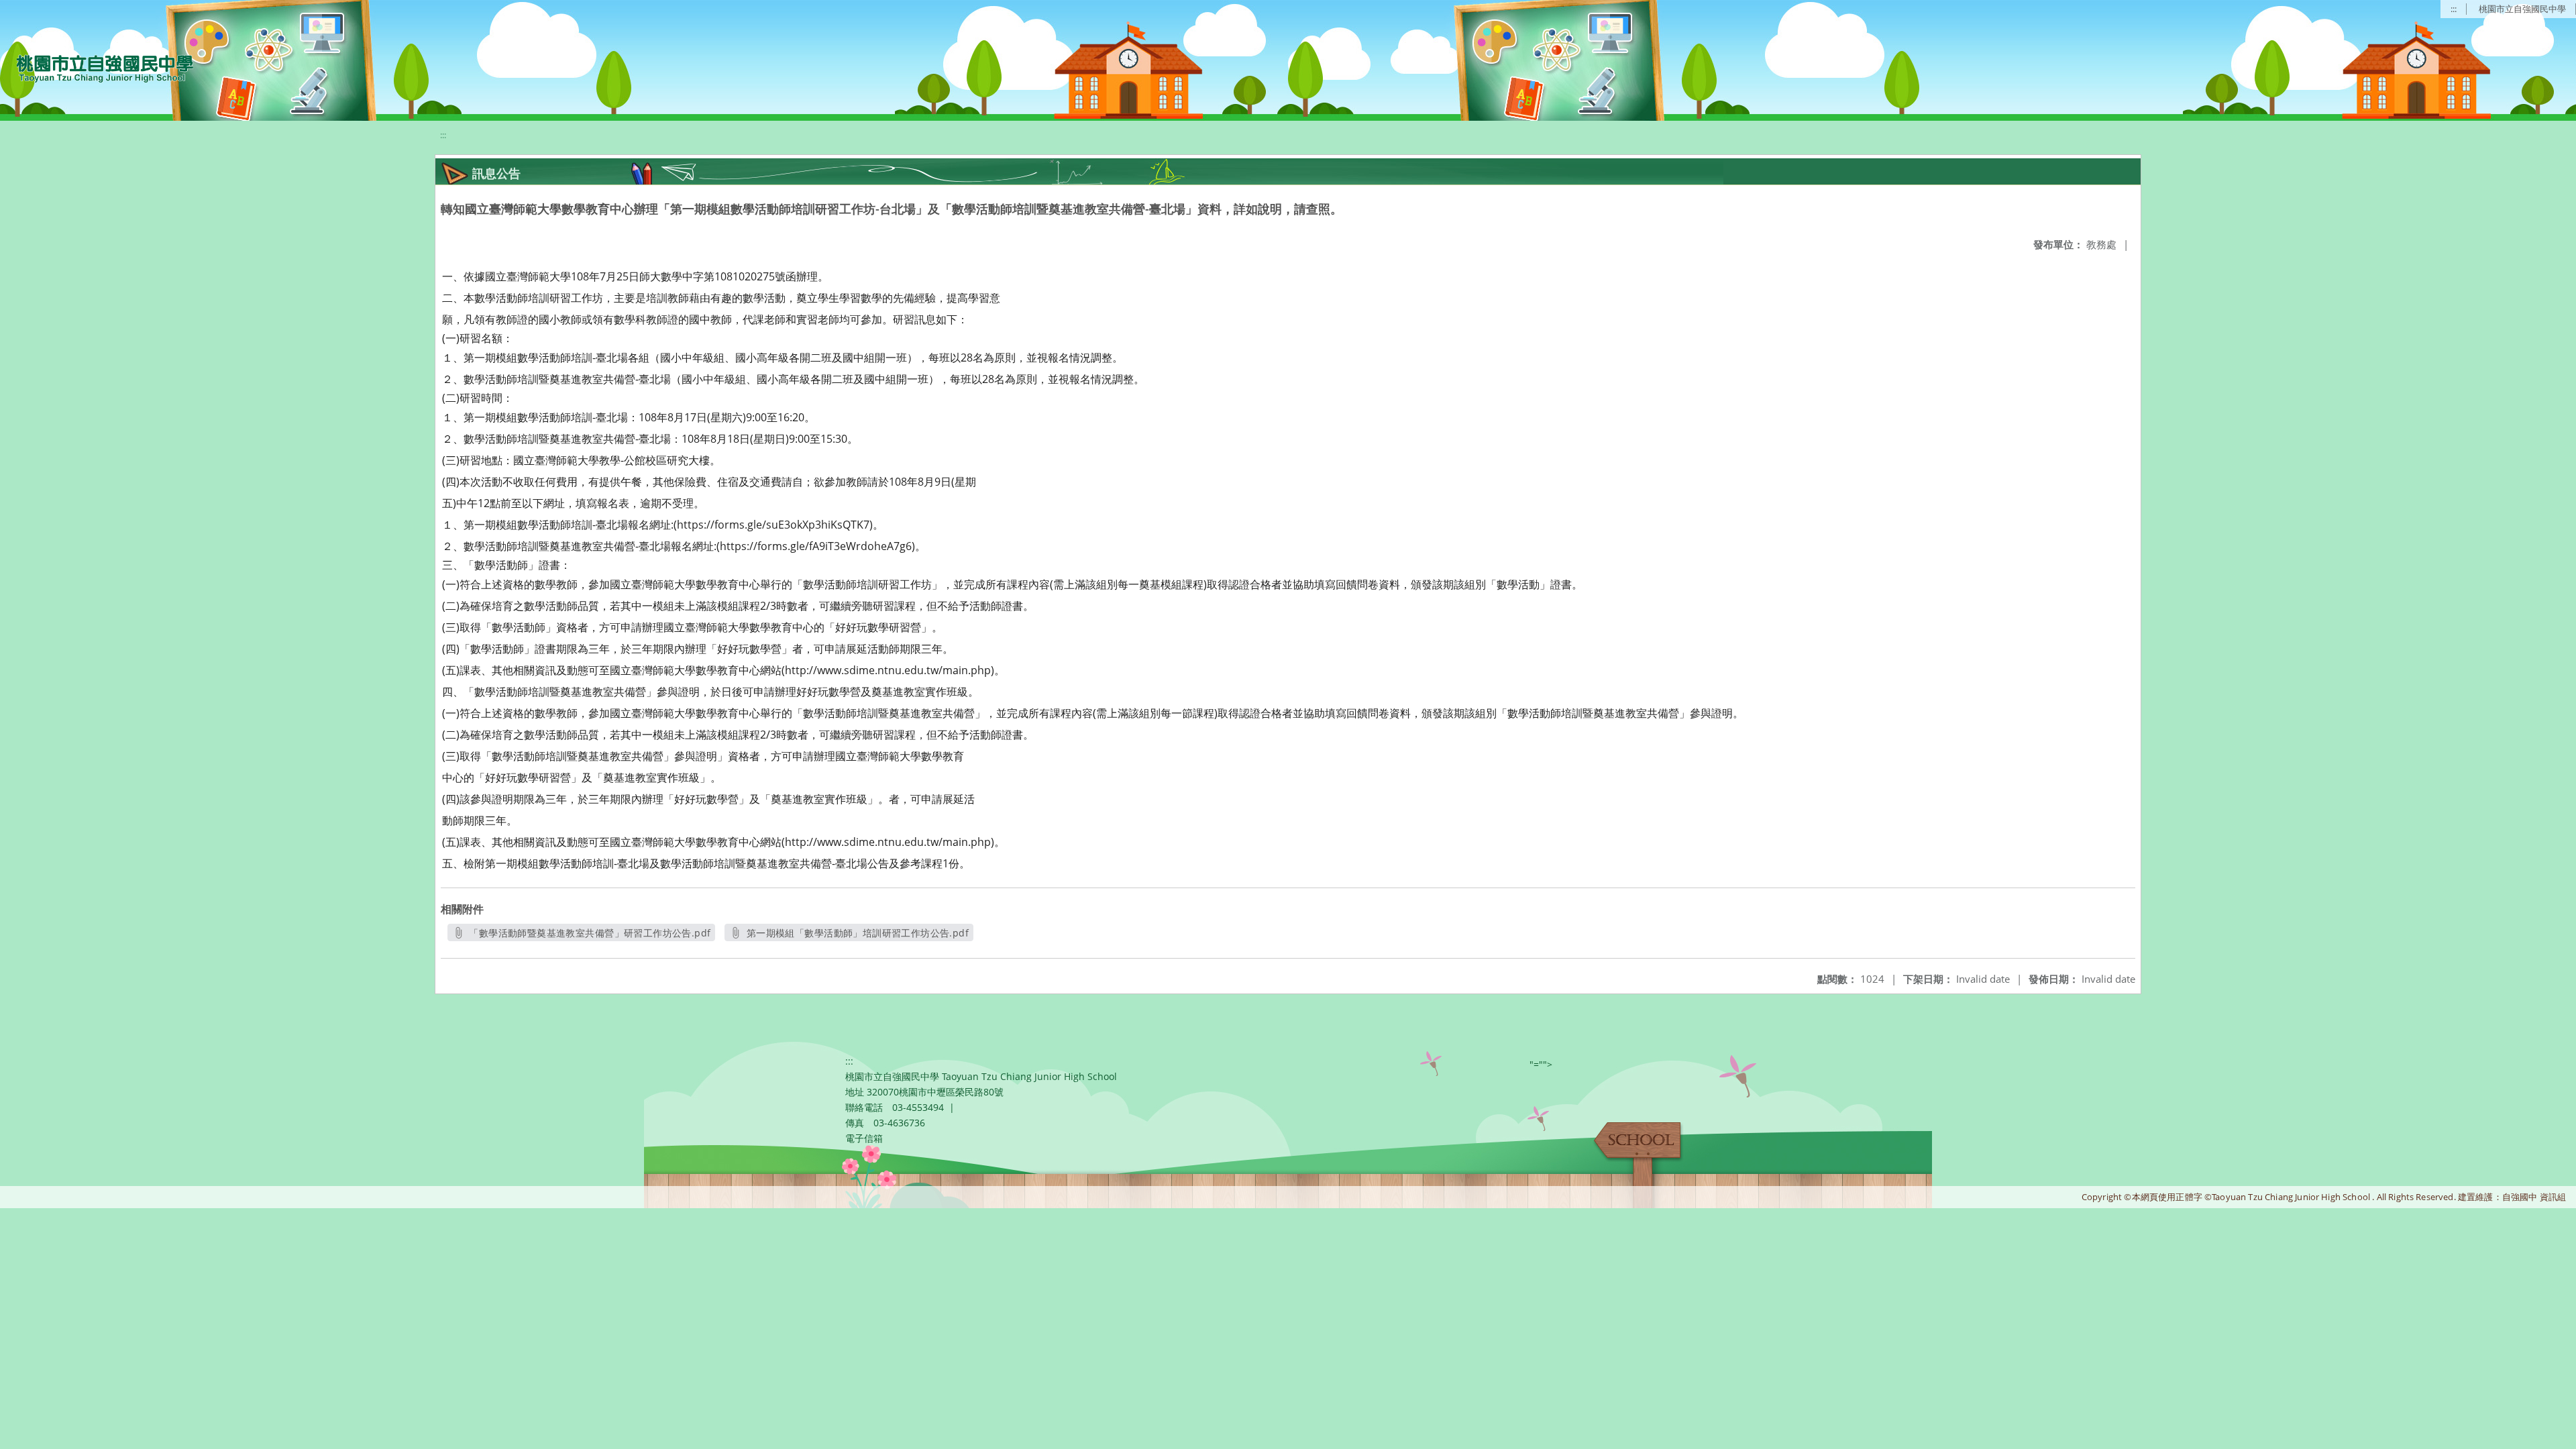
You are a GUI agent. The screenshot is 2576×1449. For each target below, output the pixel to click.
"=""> (1541, 1064)
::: (2454, 9)
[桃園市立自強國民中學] (98, 67)
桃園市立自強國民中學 (2522, 9)
